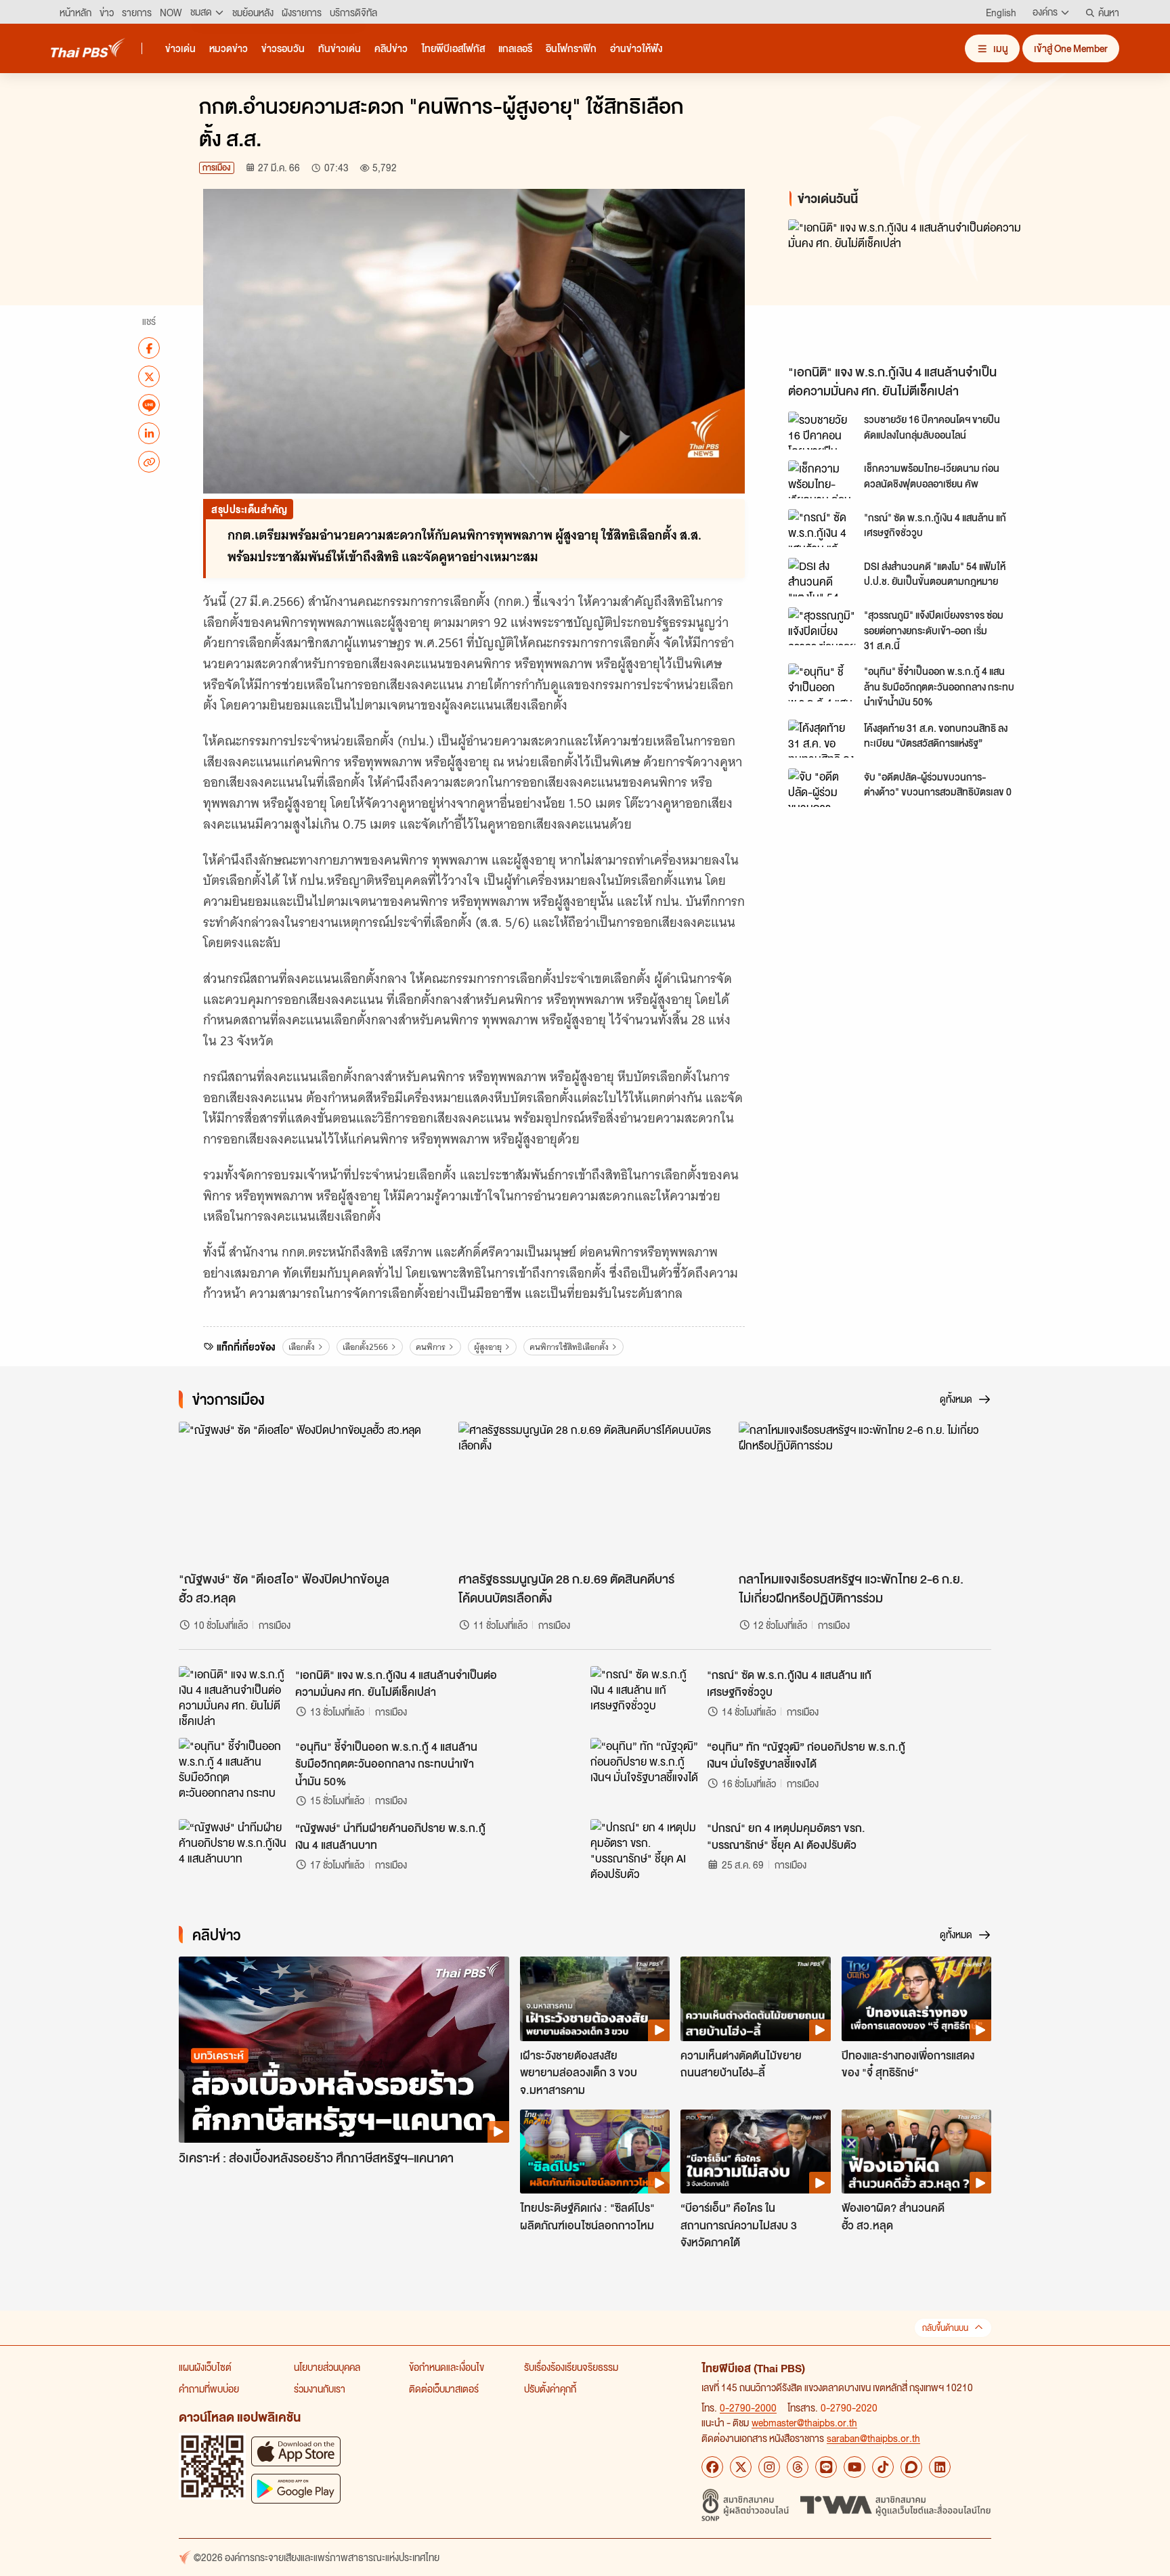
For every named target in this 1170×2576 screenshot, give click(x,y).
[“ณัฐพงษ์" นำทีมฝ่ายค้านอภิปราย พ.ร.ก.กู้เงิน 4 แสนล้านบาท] (233, 1850)
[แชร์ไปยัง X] (149, 376)
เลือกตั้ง (302, 1347)
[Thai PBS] (88, 48)
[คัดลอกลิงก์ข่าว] (149, 462)
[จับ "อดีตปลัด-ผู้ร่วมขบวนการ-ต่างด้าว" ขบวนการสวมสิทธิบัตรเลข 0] (822, 787)
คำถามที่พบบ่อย (209, 2388)
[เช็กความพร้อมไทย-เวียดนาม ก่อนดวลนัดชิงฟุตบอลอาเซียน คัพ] (822, 479)
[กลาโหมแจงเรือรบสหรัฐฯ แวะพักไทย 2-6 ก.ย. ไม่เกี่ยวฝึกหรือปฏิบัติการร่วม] (865, 1493)
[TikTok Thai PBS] (883, 2467)
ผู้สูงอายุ (488, 1347)
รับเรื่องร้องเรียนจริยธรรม (571, 2367)
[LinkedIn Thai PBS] (940, 2467)
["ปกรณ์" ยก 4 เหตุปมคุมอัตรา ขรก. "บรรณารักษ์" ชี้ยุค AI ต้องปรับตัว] (645, 1850)
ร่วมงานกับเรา (320, 2388)
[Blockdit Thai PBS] (911, 2467)
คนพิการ (431, 1347)
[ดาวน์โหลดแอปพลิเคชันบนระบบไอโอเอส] (296, 2451)
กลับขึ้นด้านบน (945, 2328)
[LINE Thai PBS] (826, 2467)
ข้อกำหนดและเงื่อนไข (447, 2367)
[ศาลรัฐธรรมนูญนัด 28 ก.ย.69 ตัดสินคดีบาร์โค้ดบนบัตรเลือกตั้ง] (585, 1493)
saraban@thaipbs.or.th (873, 2438)
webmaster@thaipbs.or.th (804, 2422)
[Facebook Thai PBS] (712, 2467)
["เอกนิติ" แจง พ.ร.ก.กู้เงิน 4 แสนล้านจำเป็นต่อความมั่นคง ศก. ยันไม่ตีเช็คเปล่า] (910, 288)
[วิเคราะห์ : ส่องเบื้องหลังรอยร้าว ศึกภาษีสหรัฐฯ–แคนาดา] (344, 2050)
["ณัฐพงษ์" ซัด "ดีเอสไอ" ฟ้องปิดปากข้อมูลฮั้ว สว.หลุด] (305, 1493)
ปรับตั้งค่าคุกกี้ (550, 2388)
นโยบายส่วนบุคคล (327, 2367)
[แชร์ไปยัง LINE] (149, 405)
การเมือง (217, 168)
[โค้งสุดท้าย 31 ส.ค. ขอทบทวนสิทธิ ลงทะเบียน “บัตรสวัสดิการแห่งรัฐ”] (822, 739)
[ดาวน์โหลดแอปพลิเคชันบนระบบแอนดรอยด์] (296, 2488)
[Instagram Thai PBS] (769, 2467)
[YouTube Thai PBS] (854, 2467)
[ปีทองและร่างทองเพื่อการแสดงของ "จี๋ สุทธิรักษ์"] (916, 1999)
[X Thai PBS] (741, 2467)
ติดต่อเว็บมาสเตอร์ (444, 2388)
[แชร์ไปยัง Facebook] (149, 348)
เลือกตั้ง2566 (365, 1347)
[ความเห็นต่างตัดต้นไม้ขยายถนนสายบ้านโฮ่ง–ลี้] (755, 1999)
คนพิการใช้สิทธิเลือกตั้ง (569, 1347)
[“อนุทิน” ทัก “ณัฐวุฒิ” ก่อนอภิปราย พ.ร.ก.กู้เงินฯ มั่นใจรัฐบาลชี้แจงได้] (645, 1768)
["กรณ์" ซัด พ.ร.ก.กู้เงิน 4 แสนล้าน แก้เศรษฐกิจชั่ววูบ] (822, 528)
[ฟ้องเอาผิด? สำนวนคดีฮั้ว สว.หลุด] (916, 2152)
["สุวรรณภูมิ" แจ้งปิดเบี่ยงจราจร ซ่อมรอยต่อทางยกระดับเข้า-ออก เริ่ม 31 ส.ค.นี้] (822, 626)
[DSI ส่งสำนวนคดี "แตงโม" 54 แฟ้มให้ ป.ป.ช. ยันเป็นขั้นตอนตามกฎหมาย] (822, 577)
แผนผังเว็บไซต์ (205, 2367)
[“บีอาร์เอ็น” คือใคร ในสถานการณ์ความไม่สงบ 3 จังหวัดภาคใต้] (755, 2152)
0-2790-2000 (748, 2407)
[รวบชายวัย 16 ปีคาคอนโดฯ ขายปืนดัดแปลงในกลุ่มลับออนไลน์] (822, 431)
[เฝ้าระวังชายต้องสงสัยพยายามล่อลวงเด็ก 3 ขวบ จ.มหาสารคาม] (595, 1999)
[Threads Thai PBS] (798, 2467)
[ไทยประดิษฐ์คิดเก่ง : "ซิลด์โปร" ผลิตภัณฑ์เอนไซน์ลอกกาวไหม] (595, 2152)
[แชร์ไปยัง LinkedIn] (149, 433)
